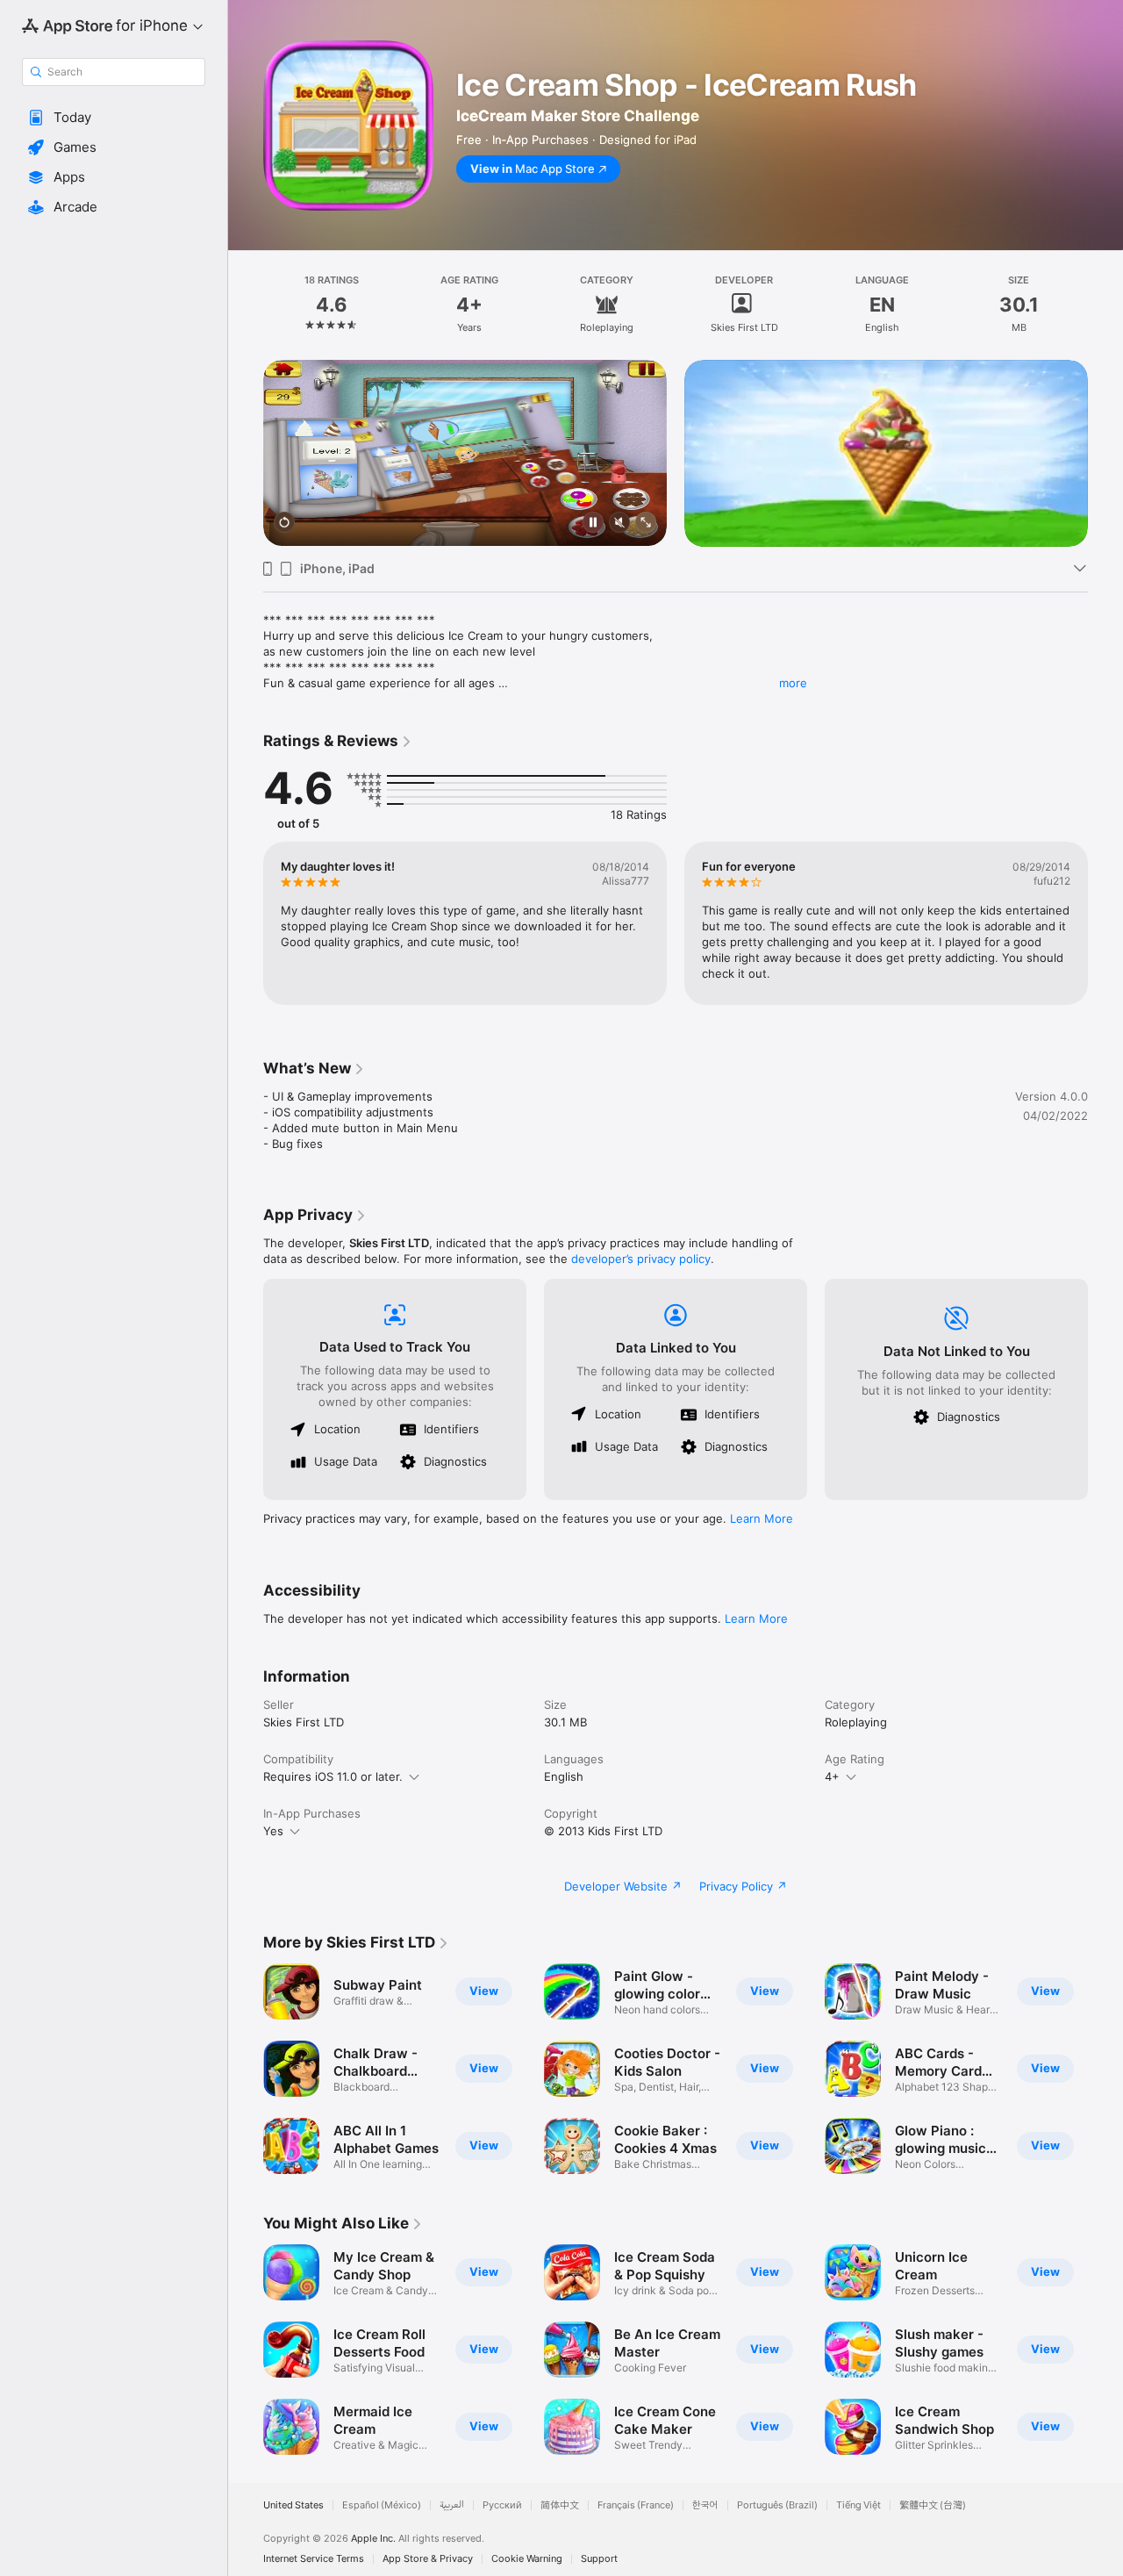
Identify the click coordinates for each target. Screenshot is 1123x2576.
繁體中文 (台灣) (933, 2505)
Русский (502, 2505)
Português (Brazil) (777, 2505)
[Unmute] (619, 524)
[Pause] (593, 524)
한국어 (705, 2505)
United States (293, 2505)
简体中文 (560, 2505)
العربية (452, 2505)
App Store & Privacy (428, 2559)
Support (599, 2559)
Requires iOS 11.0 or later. (333, 1776)
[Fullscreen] (646, 524)
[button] (114, 118)
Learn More (762, 1518)
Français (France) (636, 2505)
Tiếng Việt (858, 2505)
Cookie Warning (527, 2559)
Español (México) (382, 2505)
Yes (273, 1831)
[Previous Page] (246, 453)
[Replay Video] (284, 524)
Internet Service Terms (314, 2559)
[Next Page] (1105, 453)
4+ (832, 1776)
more (793, 683)
